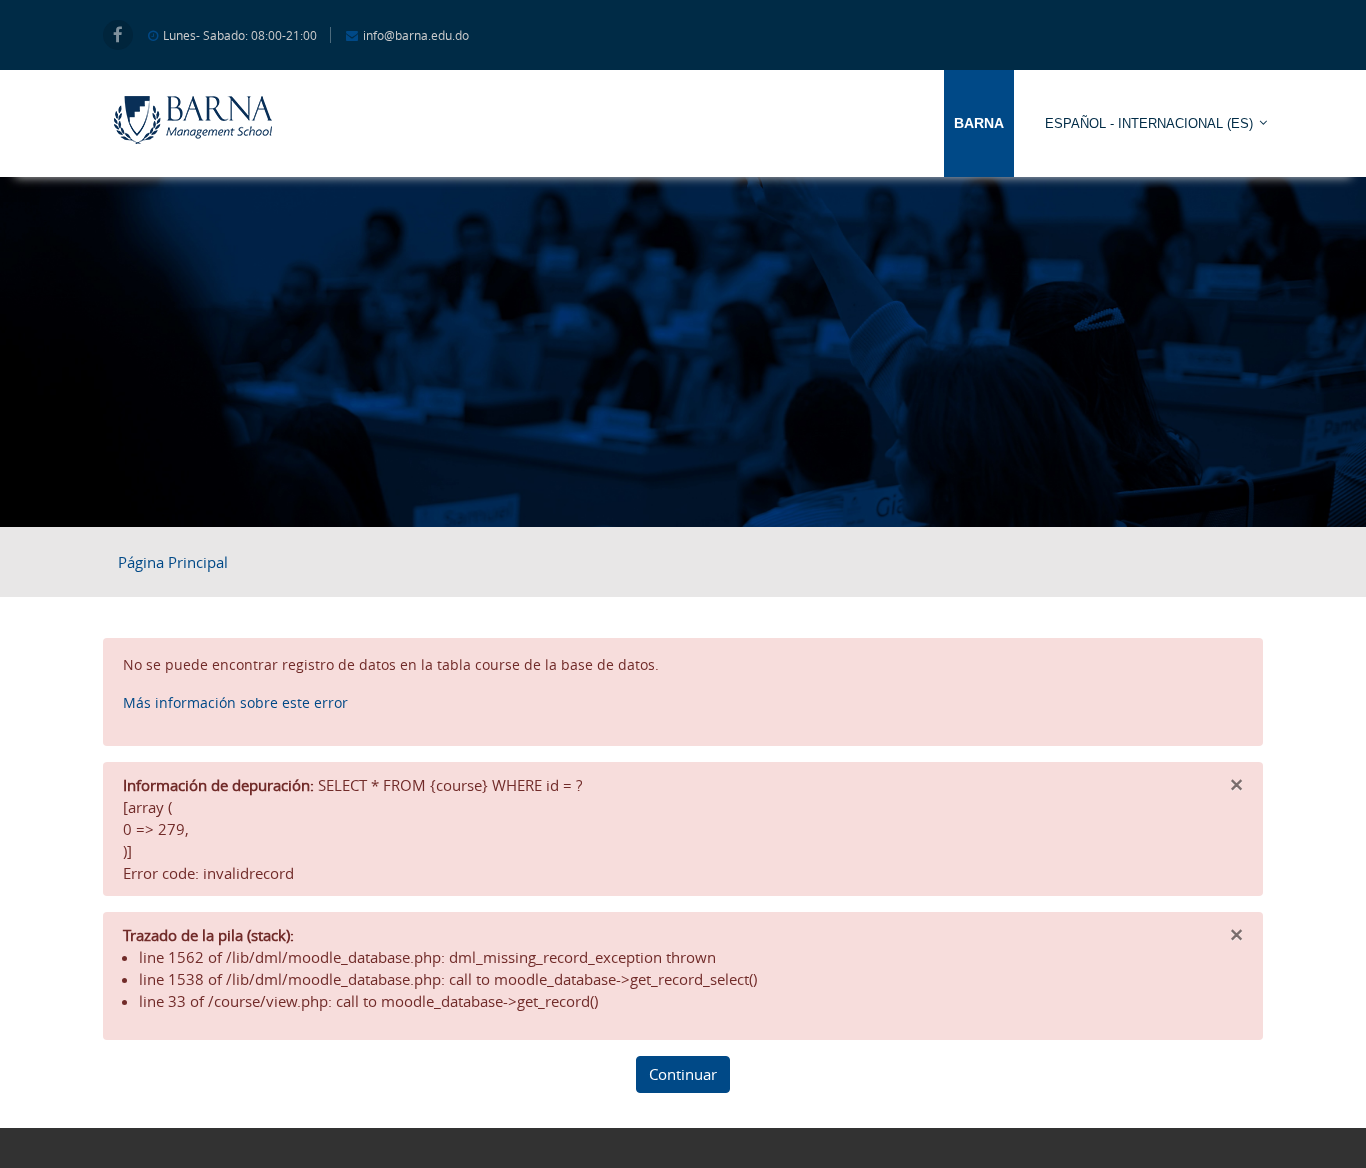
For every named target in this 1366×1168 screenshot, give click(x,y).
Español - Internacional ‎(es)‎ (1149, 123)
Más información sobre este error (235, 702)
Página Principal (173, 562)
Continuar (683, 1074)
